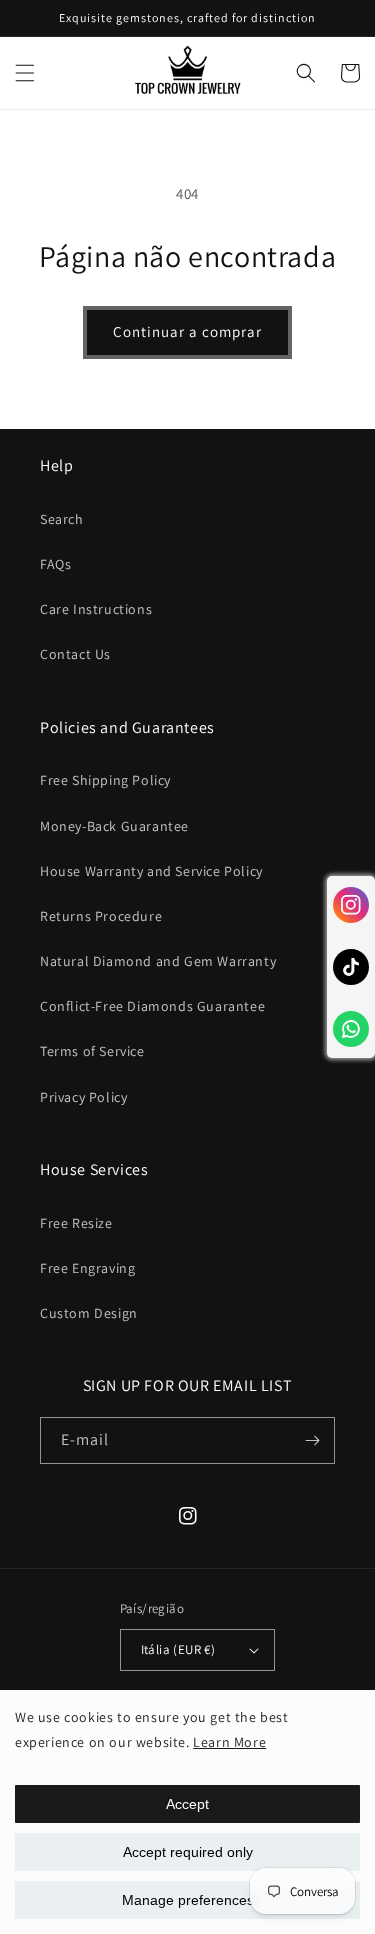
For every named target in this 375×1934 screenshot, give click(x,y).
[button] (25, 73)
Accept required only (188, 1852)
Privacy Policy (83, 1097)
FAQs (55, 564)
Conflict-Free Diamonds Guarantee (152, 1006)
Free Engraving (87, 1268)
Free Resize (76, 1223)
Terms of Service (92, 1051)
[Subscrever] (312, 1440)
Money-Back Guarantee (114, 826)
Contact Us (75, 654)
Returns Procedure (101, 916)
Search (62, 519)
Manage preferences (188, 1900)
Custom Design (89, 1313)
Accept (187, 1804)
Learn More (229, 1742)
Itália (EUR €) (178, 1649)
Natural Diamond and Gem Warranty (158, 961)
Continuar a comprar (187, 331)
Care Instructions (96, 609)
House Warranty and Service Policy (151, 871)
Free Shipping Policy (105, 780)
